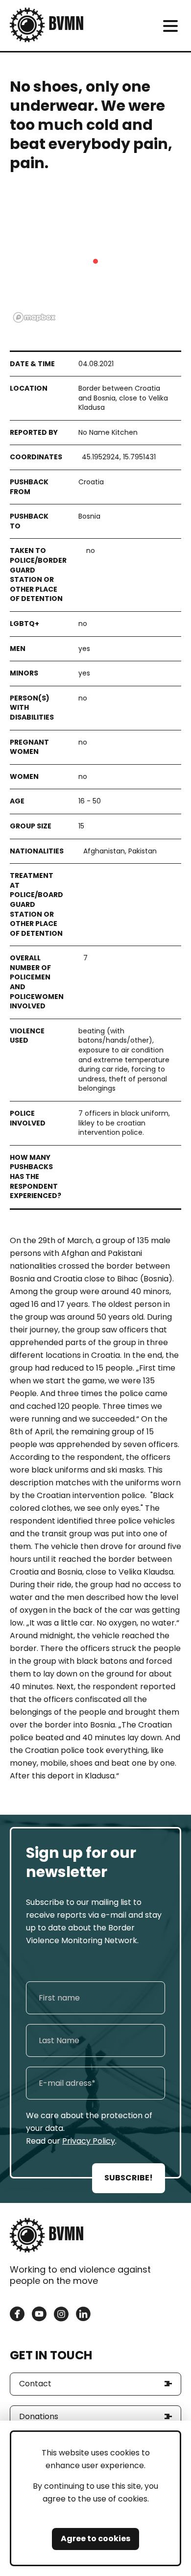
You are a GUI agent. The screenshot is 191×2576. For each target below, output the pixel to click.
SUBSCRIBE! (129, 2178)
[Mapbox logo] (34, 317)
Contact (35, 2384)
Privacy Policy (89, 2141)
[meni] (170, 26)
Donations (39, 2416)
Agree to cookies (95, 2538)
